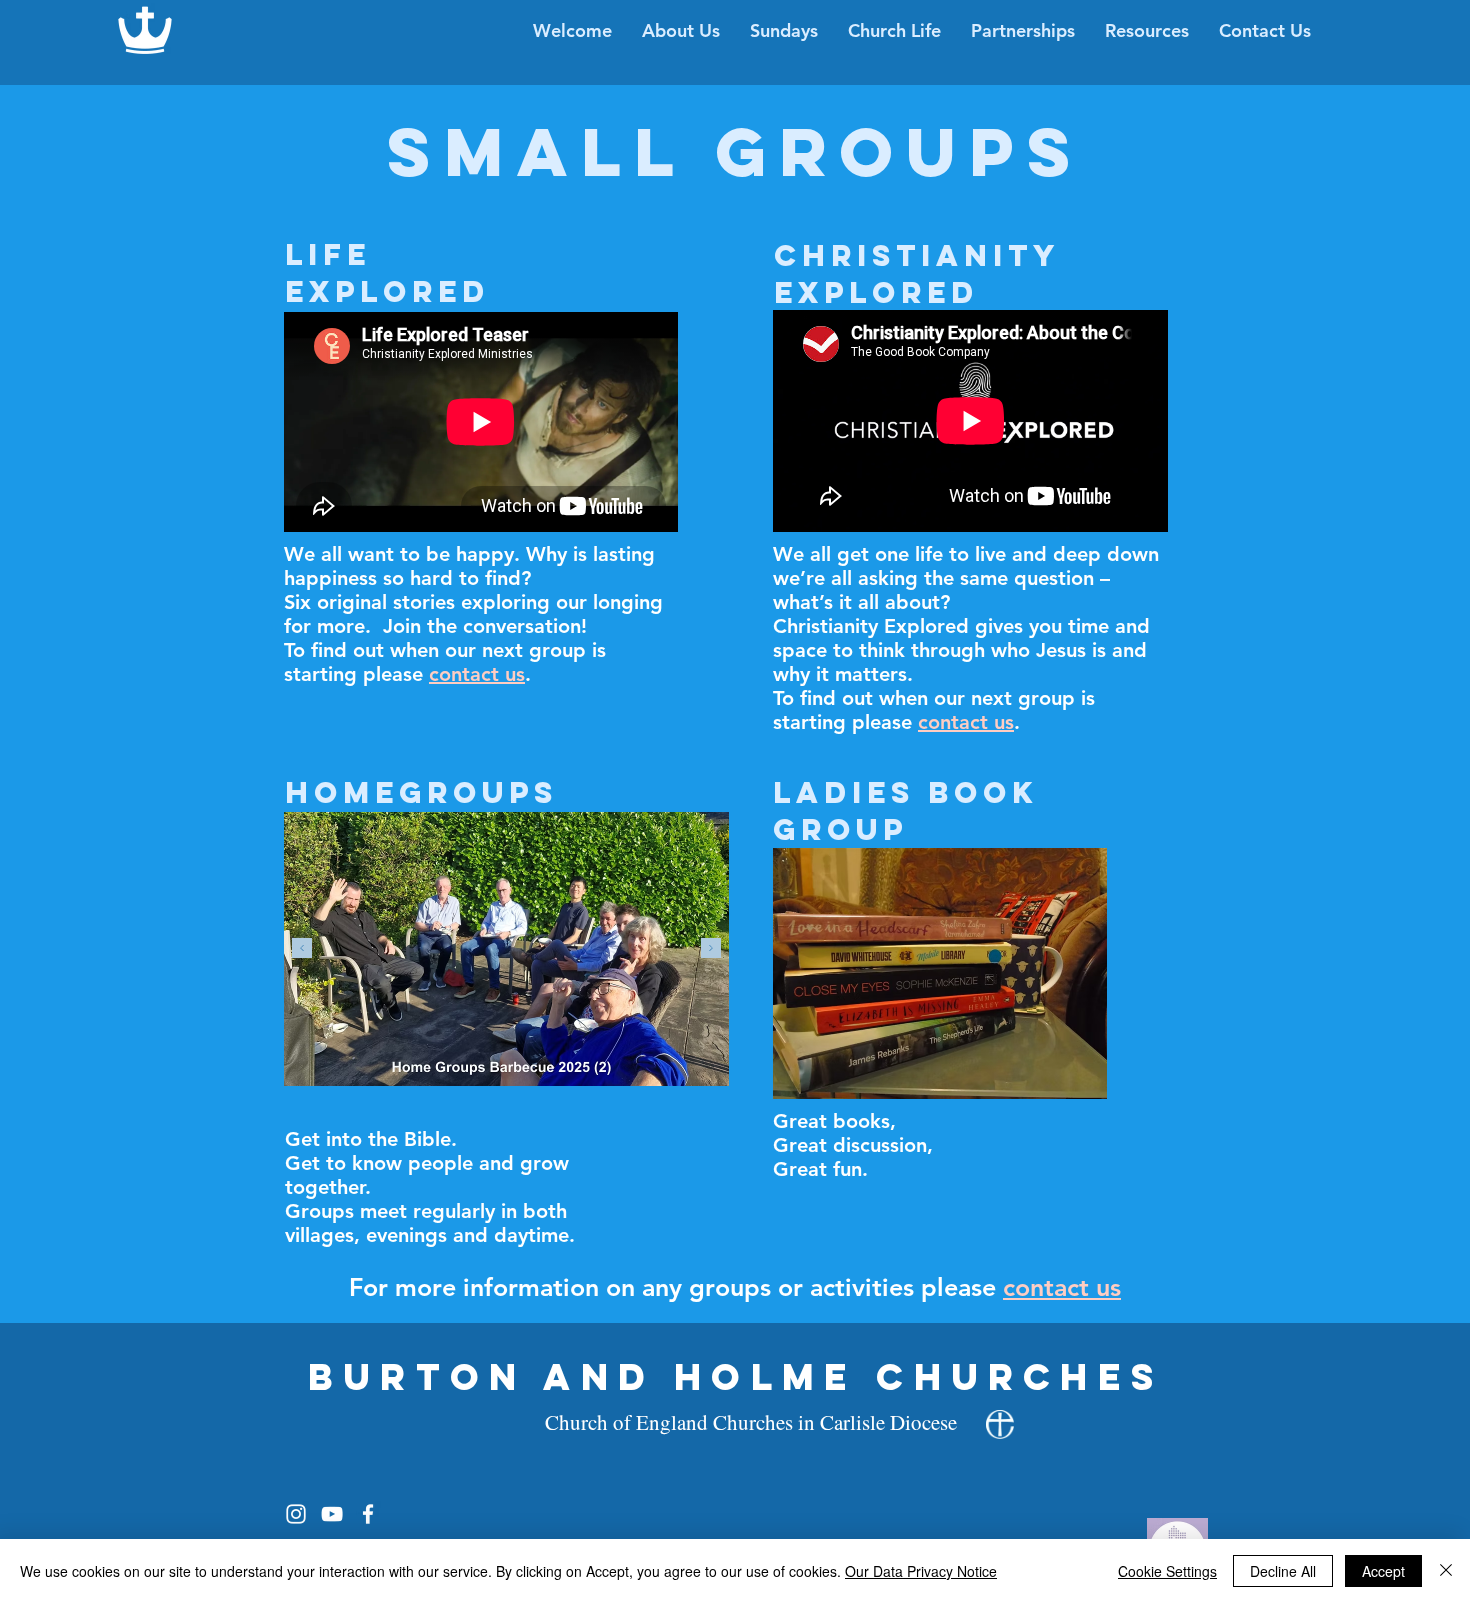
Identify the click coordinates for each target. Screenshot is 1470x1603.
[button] (894, 31)
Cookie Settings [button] (1167, 1571)
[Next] (711, 949)
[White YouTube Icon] (332, 1514)
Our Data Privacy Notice (921, 1571)
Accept (1383, 1571)
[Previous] (302, 949)
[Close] (1446, 1571)
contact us (1062, 1287)
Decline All (1283, 1571)
